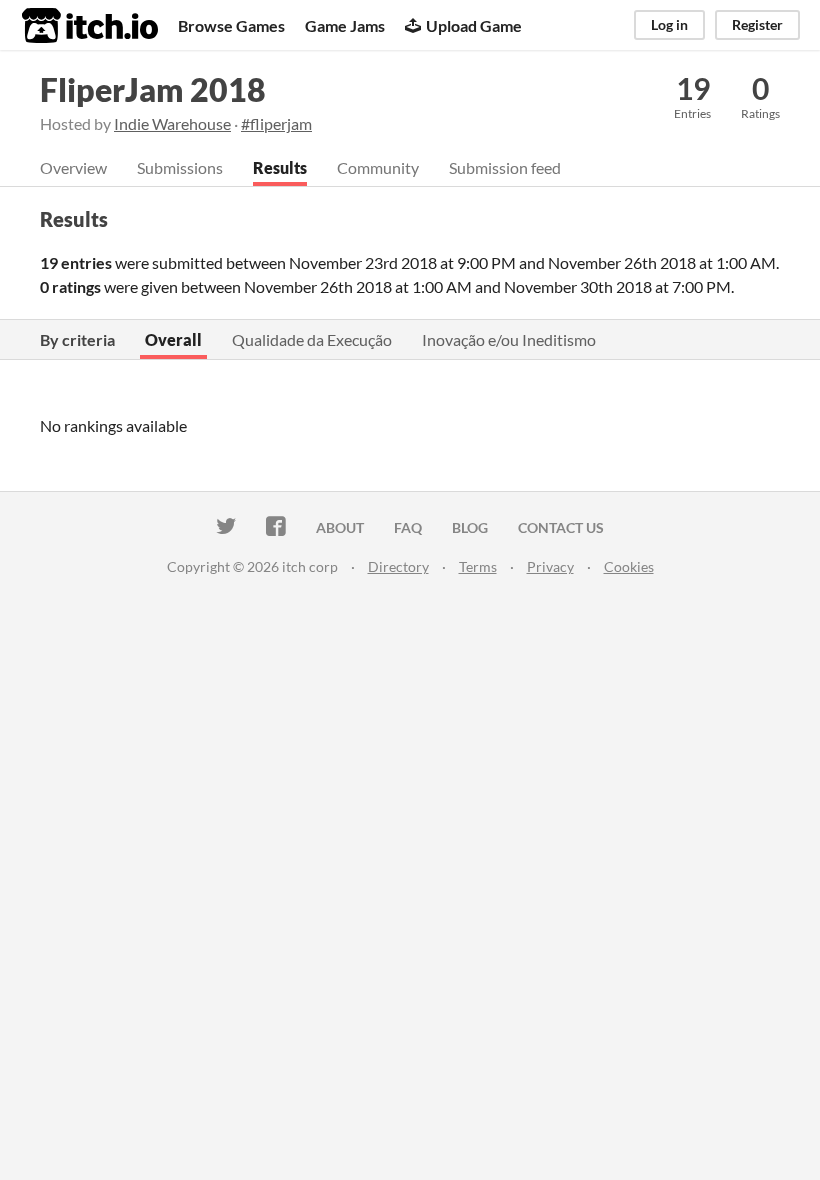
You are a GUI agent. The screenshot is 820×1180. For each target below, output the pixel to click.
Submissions (180, 167)
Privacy (550, 566)
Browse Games (231, 25)
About (340, 527)
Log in (669, 24)
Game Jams (345, 25)
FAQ (408, 527)
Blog (470, 527)
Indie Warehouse (172, 123)
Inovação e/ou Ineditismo (509, 339)
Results (280, 167)
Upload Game (474, 25)
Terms (478, 566)
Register (757, 24)
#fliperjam (276, 123)
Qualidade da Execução (312, 339)
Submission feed (505, 167)
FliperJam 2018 (153, 89)
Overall (173, 339)
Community (378, 167)
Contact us (561, 527)
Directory (398, 566)
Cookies (629, 566)
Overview (73, 167)
